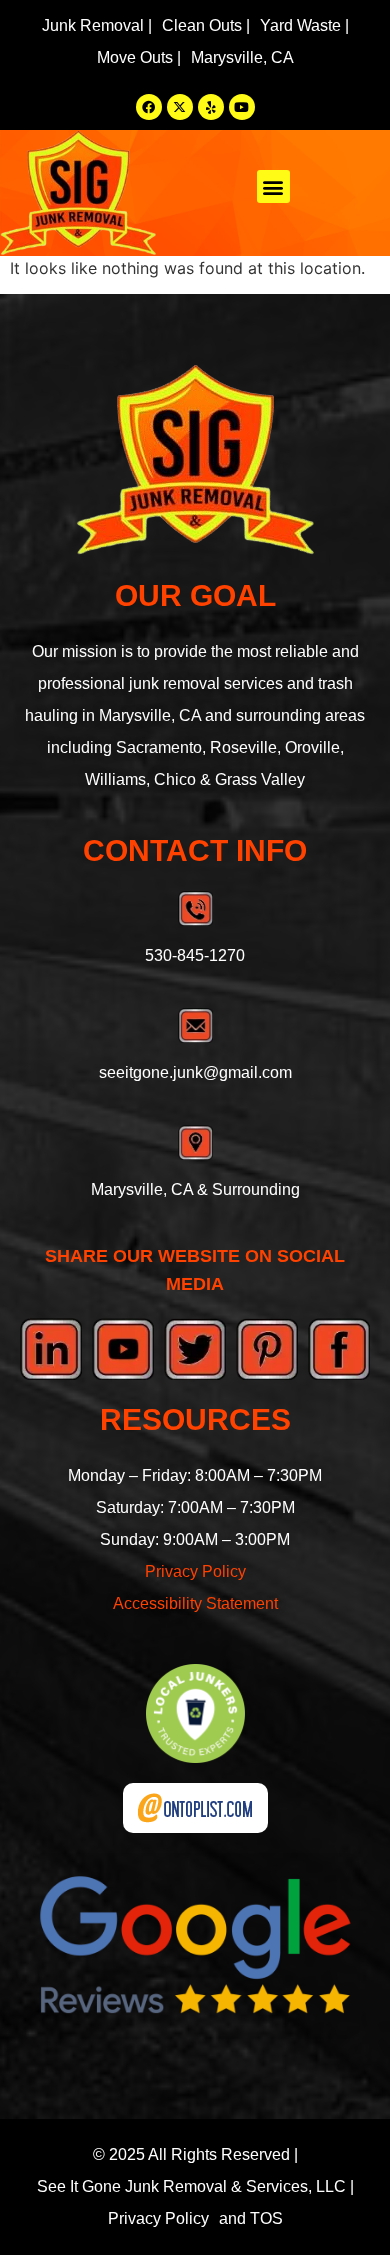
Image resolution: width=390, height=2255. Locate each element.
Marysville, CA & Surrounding (195, 1189)
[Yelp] (211, 107)
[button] (273, 186)
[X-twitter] (180, 107)
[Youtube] (242, 107)
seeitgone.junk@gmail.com (195, 1072)
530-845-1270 (195, 955)
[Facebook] (149, 107)
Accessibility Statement (195, 1603)
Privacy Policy (195, 1571)
